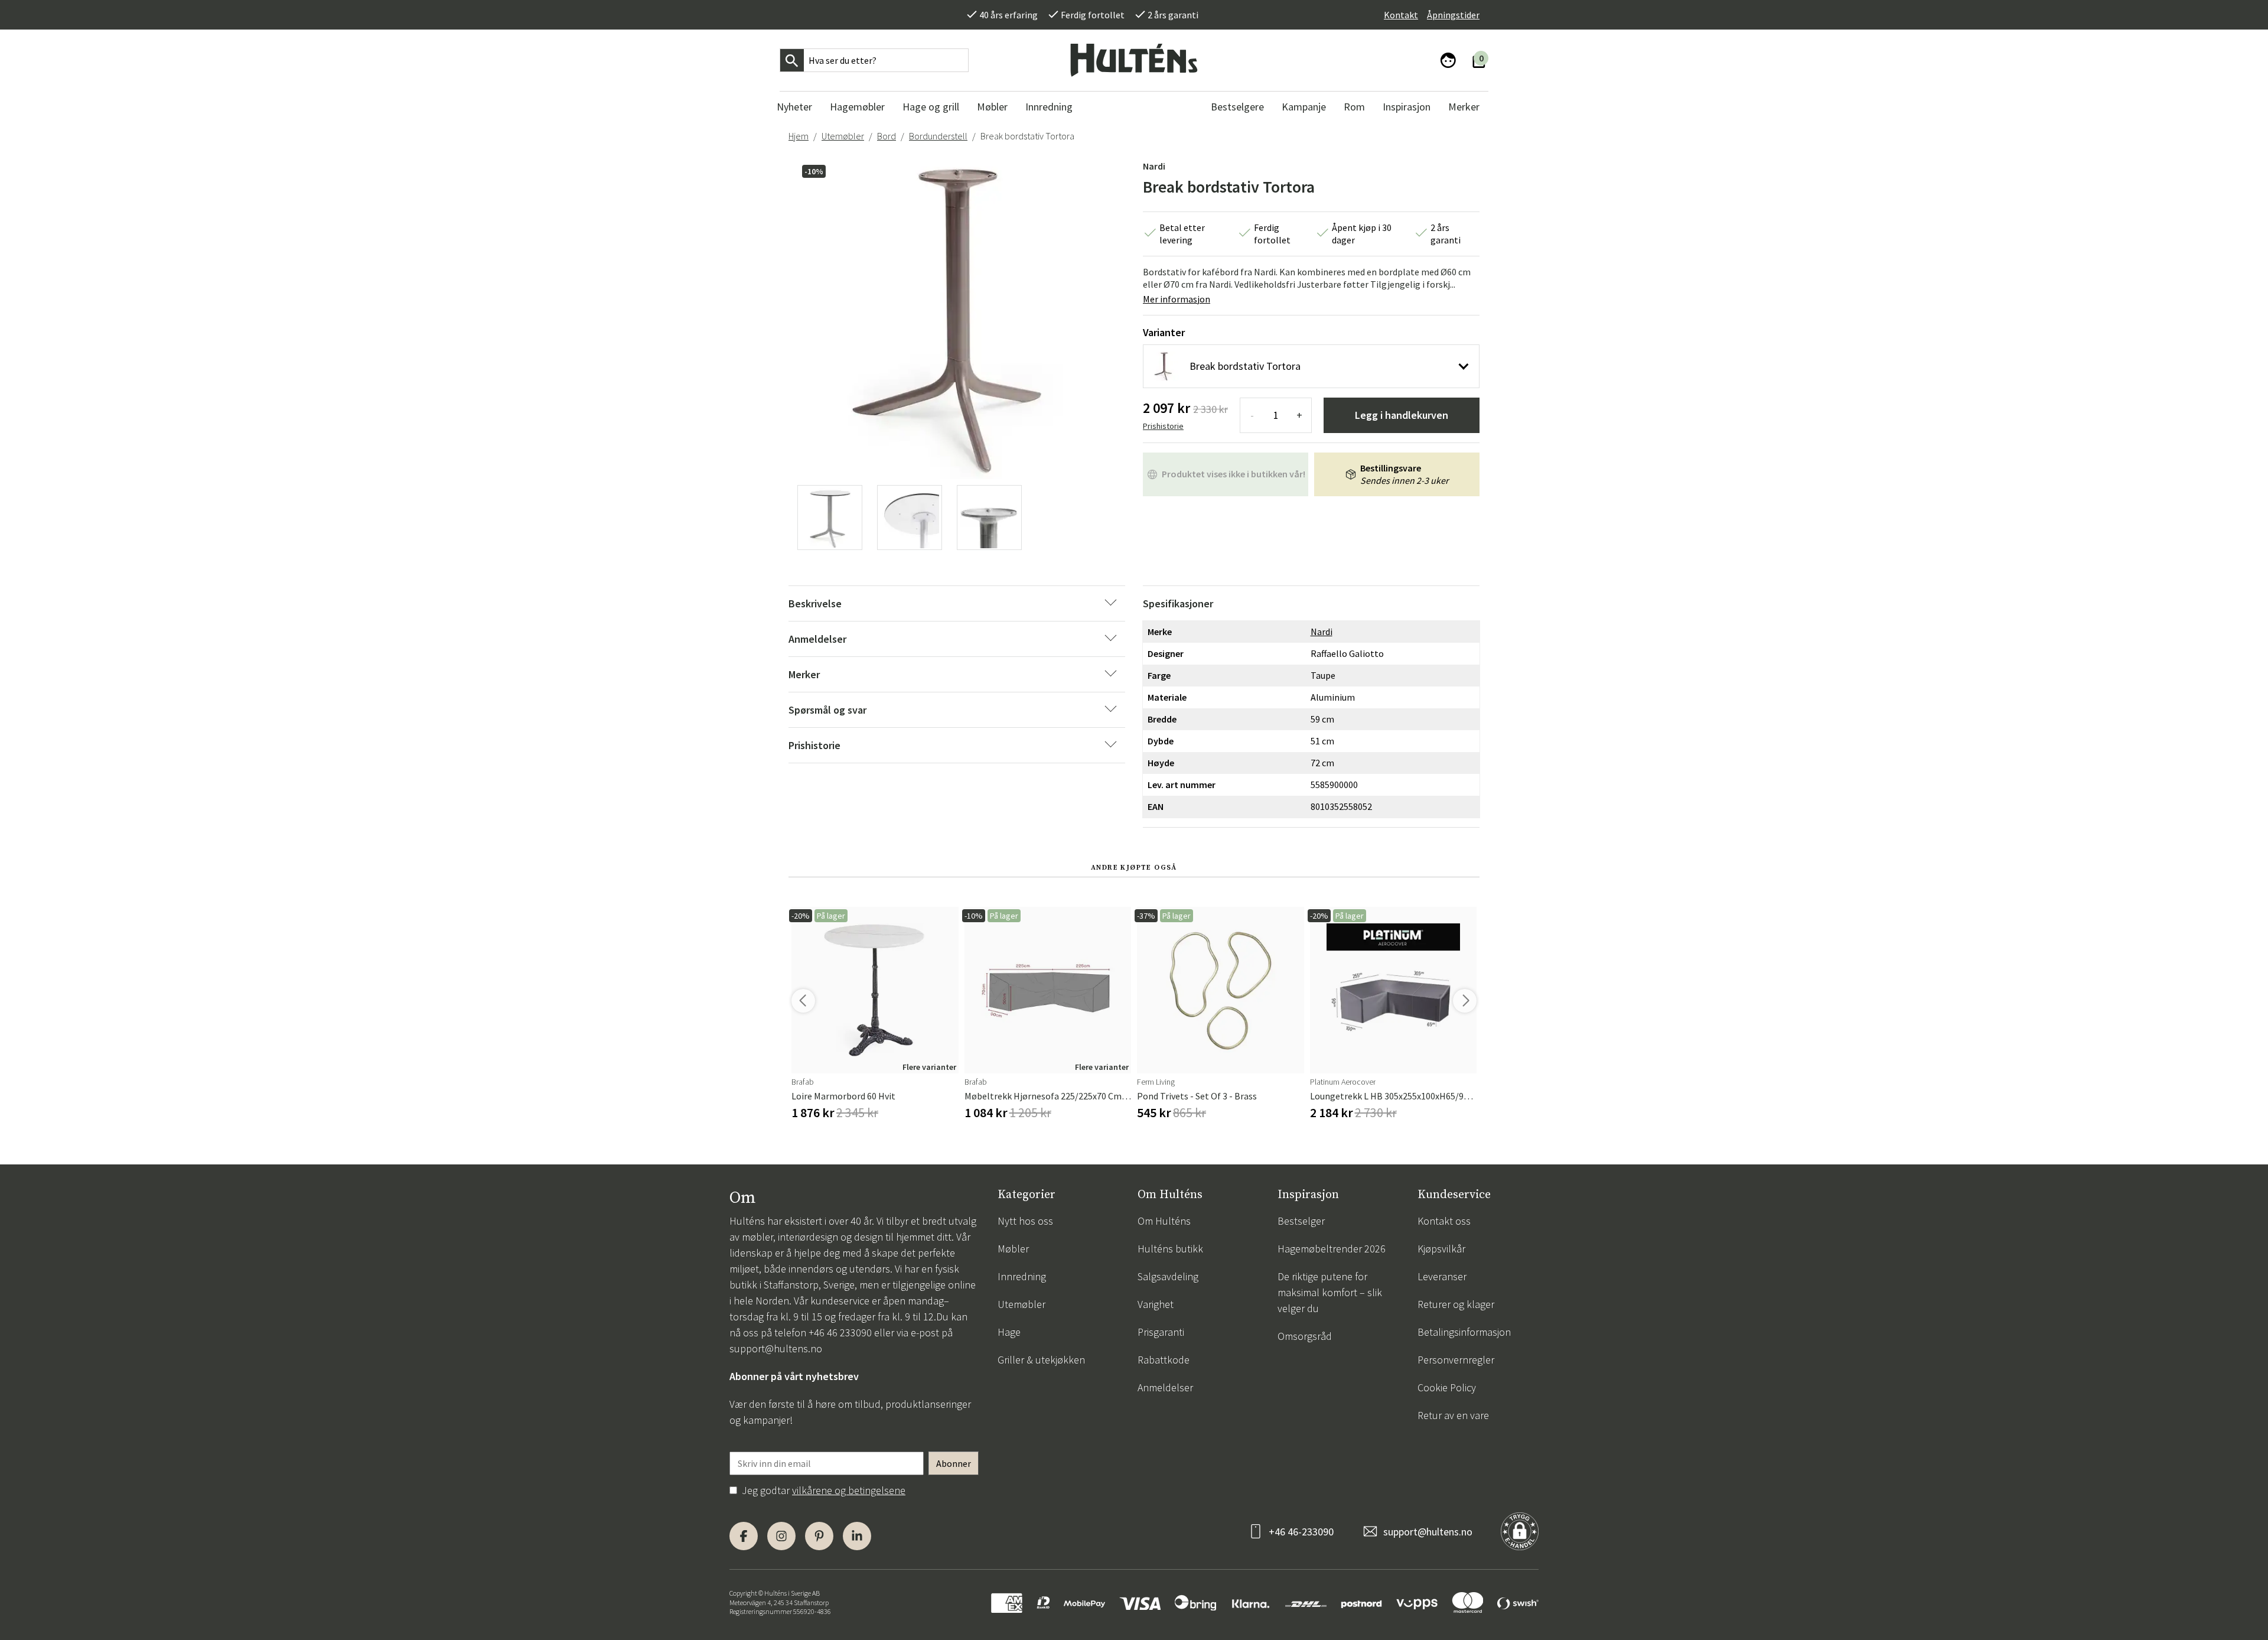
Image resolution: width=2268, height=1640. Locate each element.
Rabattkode (1164, 1360)
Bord (887, 136)
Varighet (1156, 1304)
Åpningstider (1453, 15)
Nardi (1154, 166)
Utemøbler (843, 136)
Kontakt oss (1444, 1221)
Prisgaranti (1161, 1332)
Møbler (1013, 1249)
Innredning (1022, 1276)
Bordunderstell (938, 136)
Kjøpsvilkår (1441, 1249)
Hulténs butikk (1170, 1249)
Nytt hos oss (1025, 1221)
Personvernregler (1456, 1360)
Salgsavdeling (1168, 1276)
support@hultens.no (776, 1348)
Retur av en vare (1453, 1415)
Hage (1009, 1332)
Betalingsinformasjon (1464, 1332)
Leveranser (1442, 1276)
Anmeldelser (1165, 1387)
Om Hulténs (1164, 1221)
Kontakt (1401, 15)
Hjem (799, 136)
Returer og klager (1456, 1304)
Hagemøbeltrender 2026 (1332, 1249)
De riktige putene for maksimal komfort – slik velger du (1330, 1292)
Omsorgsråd (1305, 1336)
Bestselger (1301, 1221)
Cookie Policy (1447, 1387)
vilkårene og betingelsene (849, 1490)
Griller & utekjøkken (1041, 1360)
